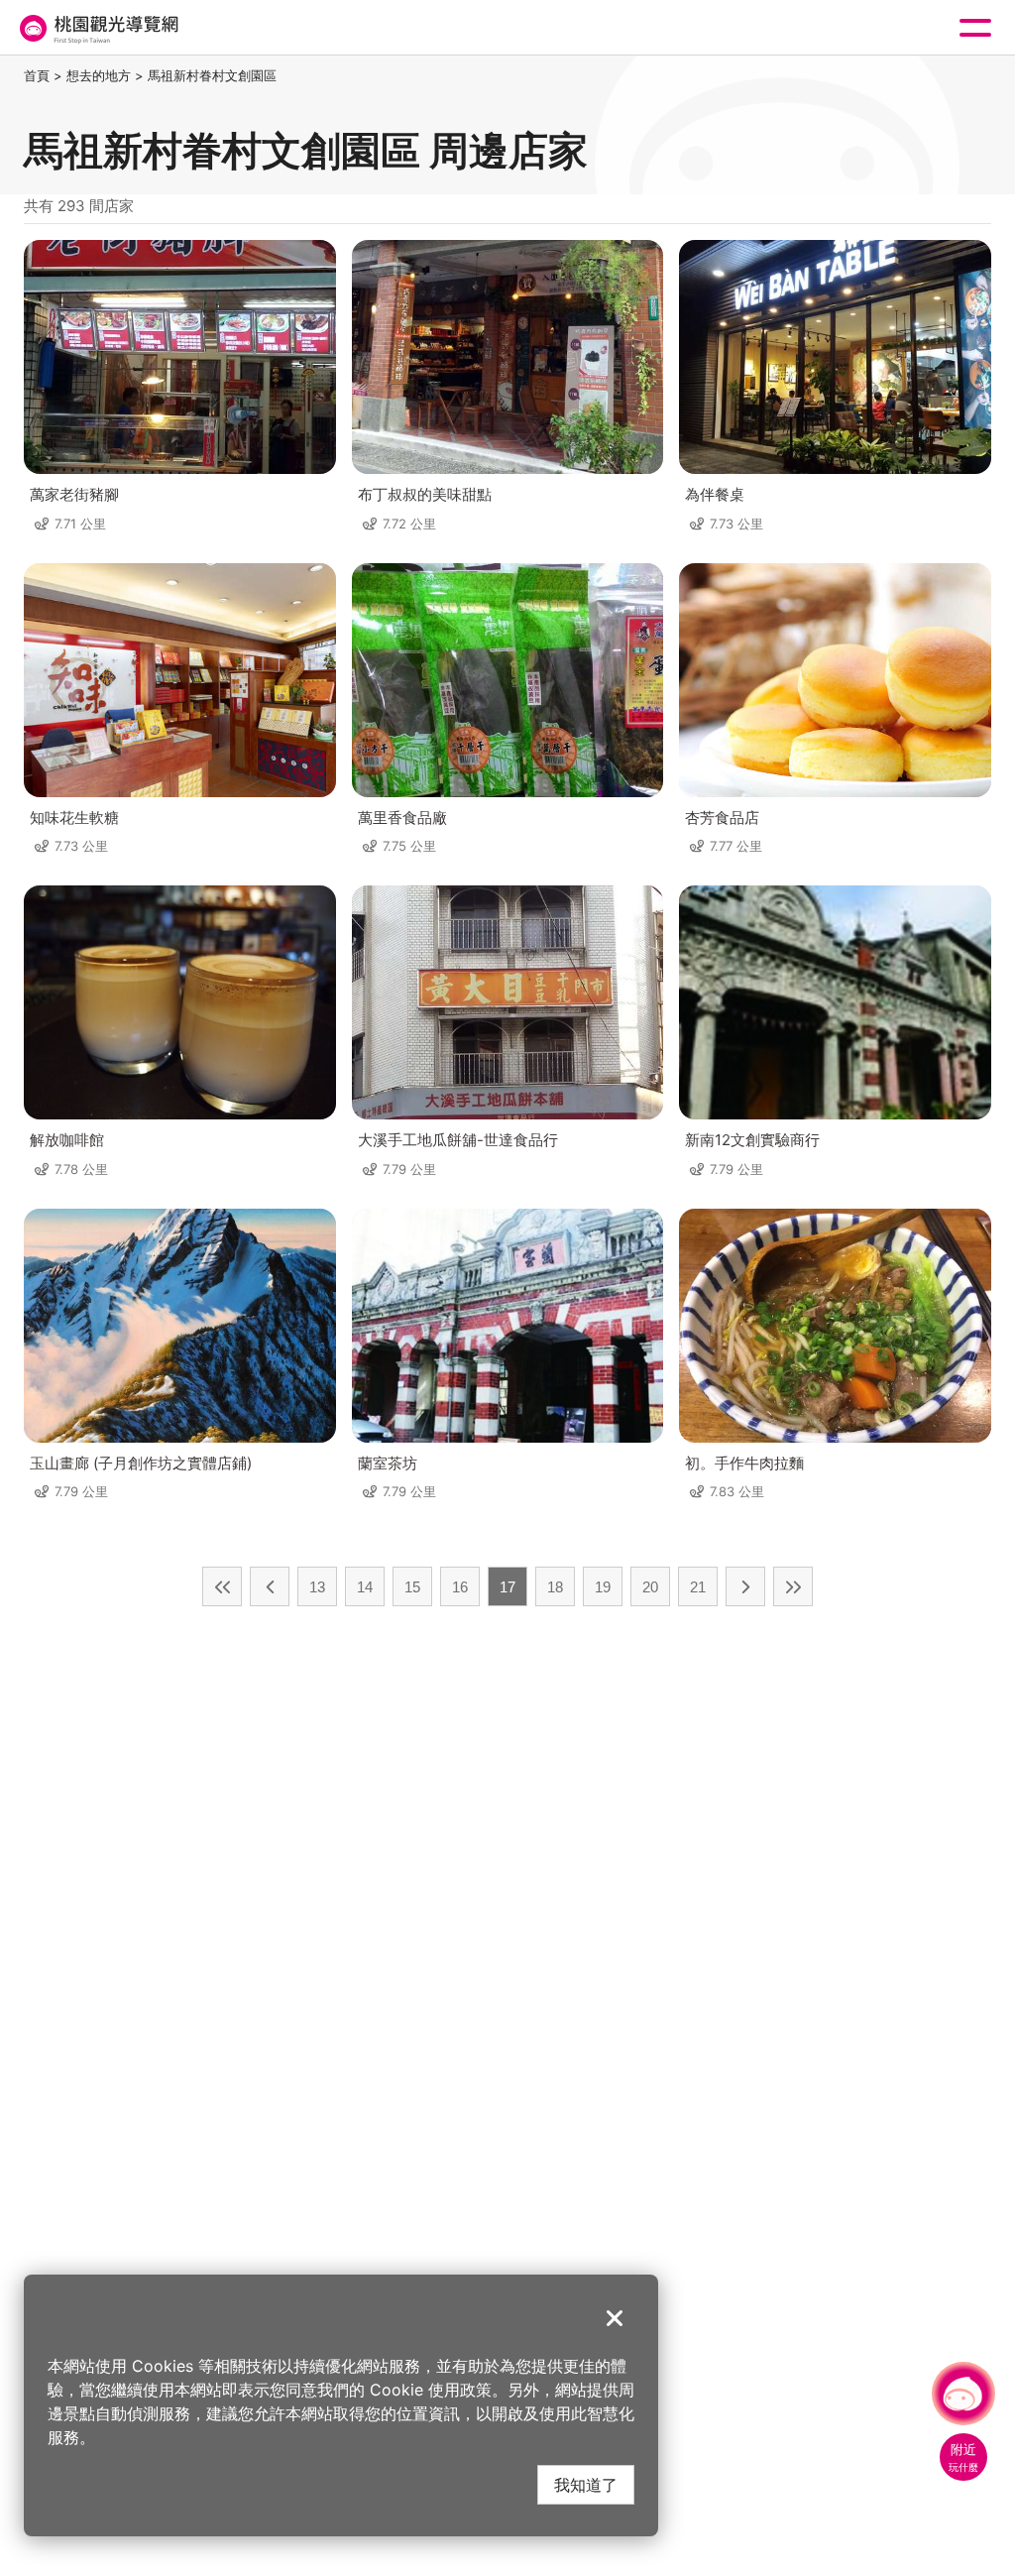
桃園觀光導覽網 (97, 28)
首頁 (37, 75)
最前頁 (222, 1586)
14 (365, 1587)
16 (460, 1587)
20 (650, 1587)
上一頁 (270, 1586)
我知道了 (586, 2484)
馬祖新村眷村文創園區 (212, 75)
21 (698, 1587)
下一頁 (745, 1586)
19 (603, 1587)
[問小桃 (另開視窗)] (963, 2394)
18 (555, 1587)
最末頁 (793, 1586)
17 (507, 1587)
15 (412, 1587)
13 (317, 1587)
